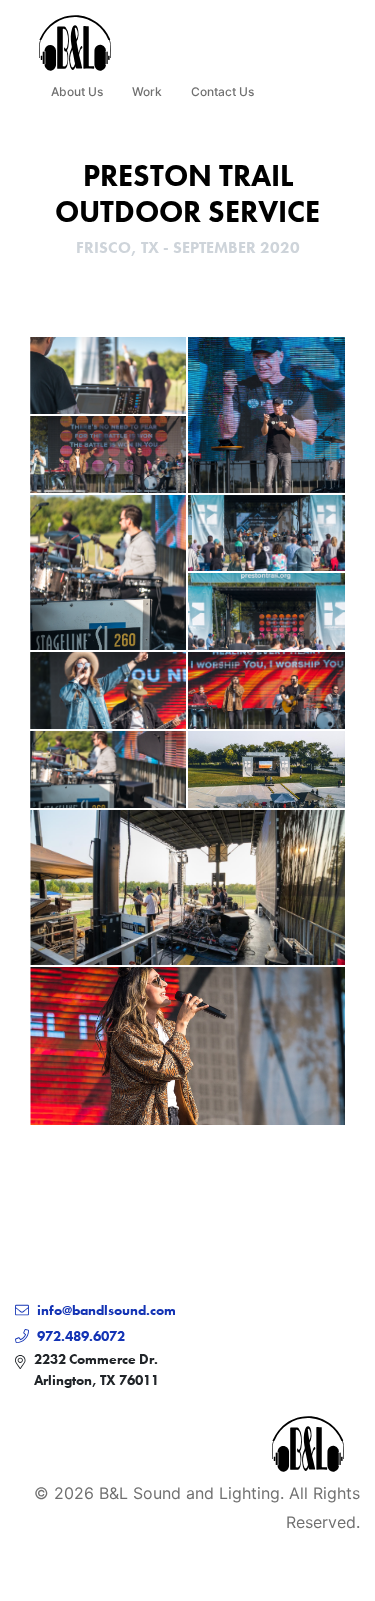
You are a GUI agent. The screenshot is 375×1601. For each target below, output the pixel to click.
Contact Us (222, 91)
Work (147, 91)
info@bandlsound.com (106, 1310)
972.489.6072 (81, 1336)
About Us (77, 91)
